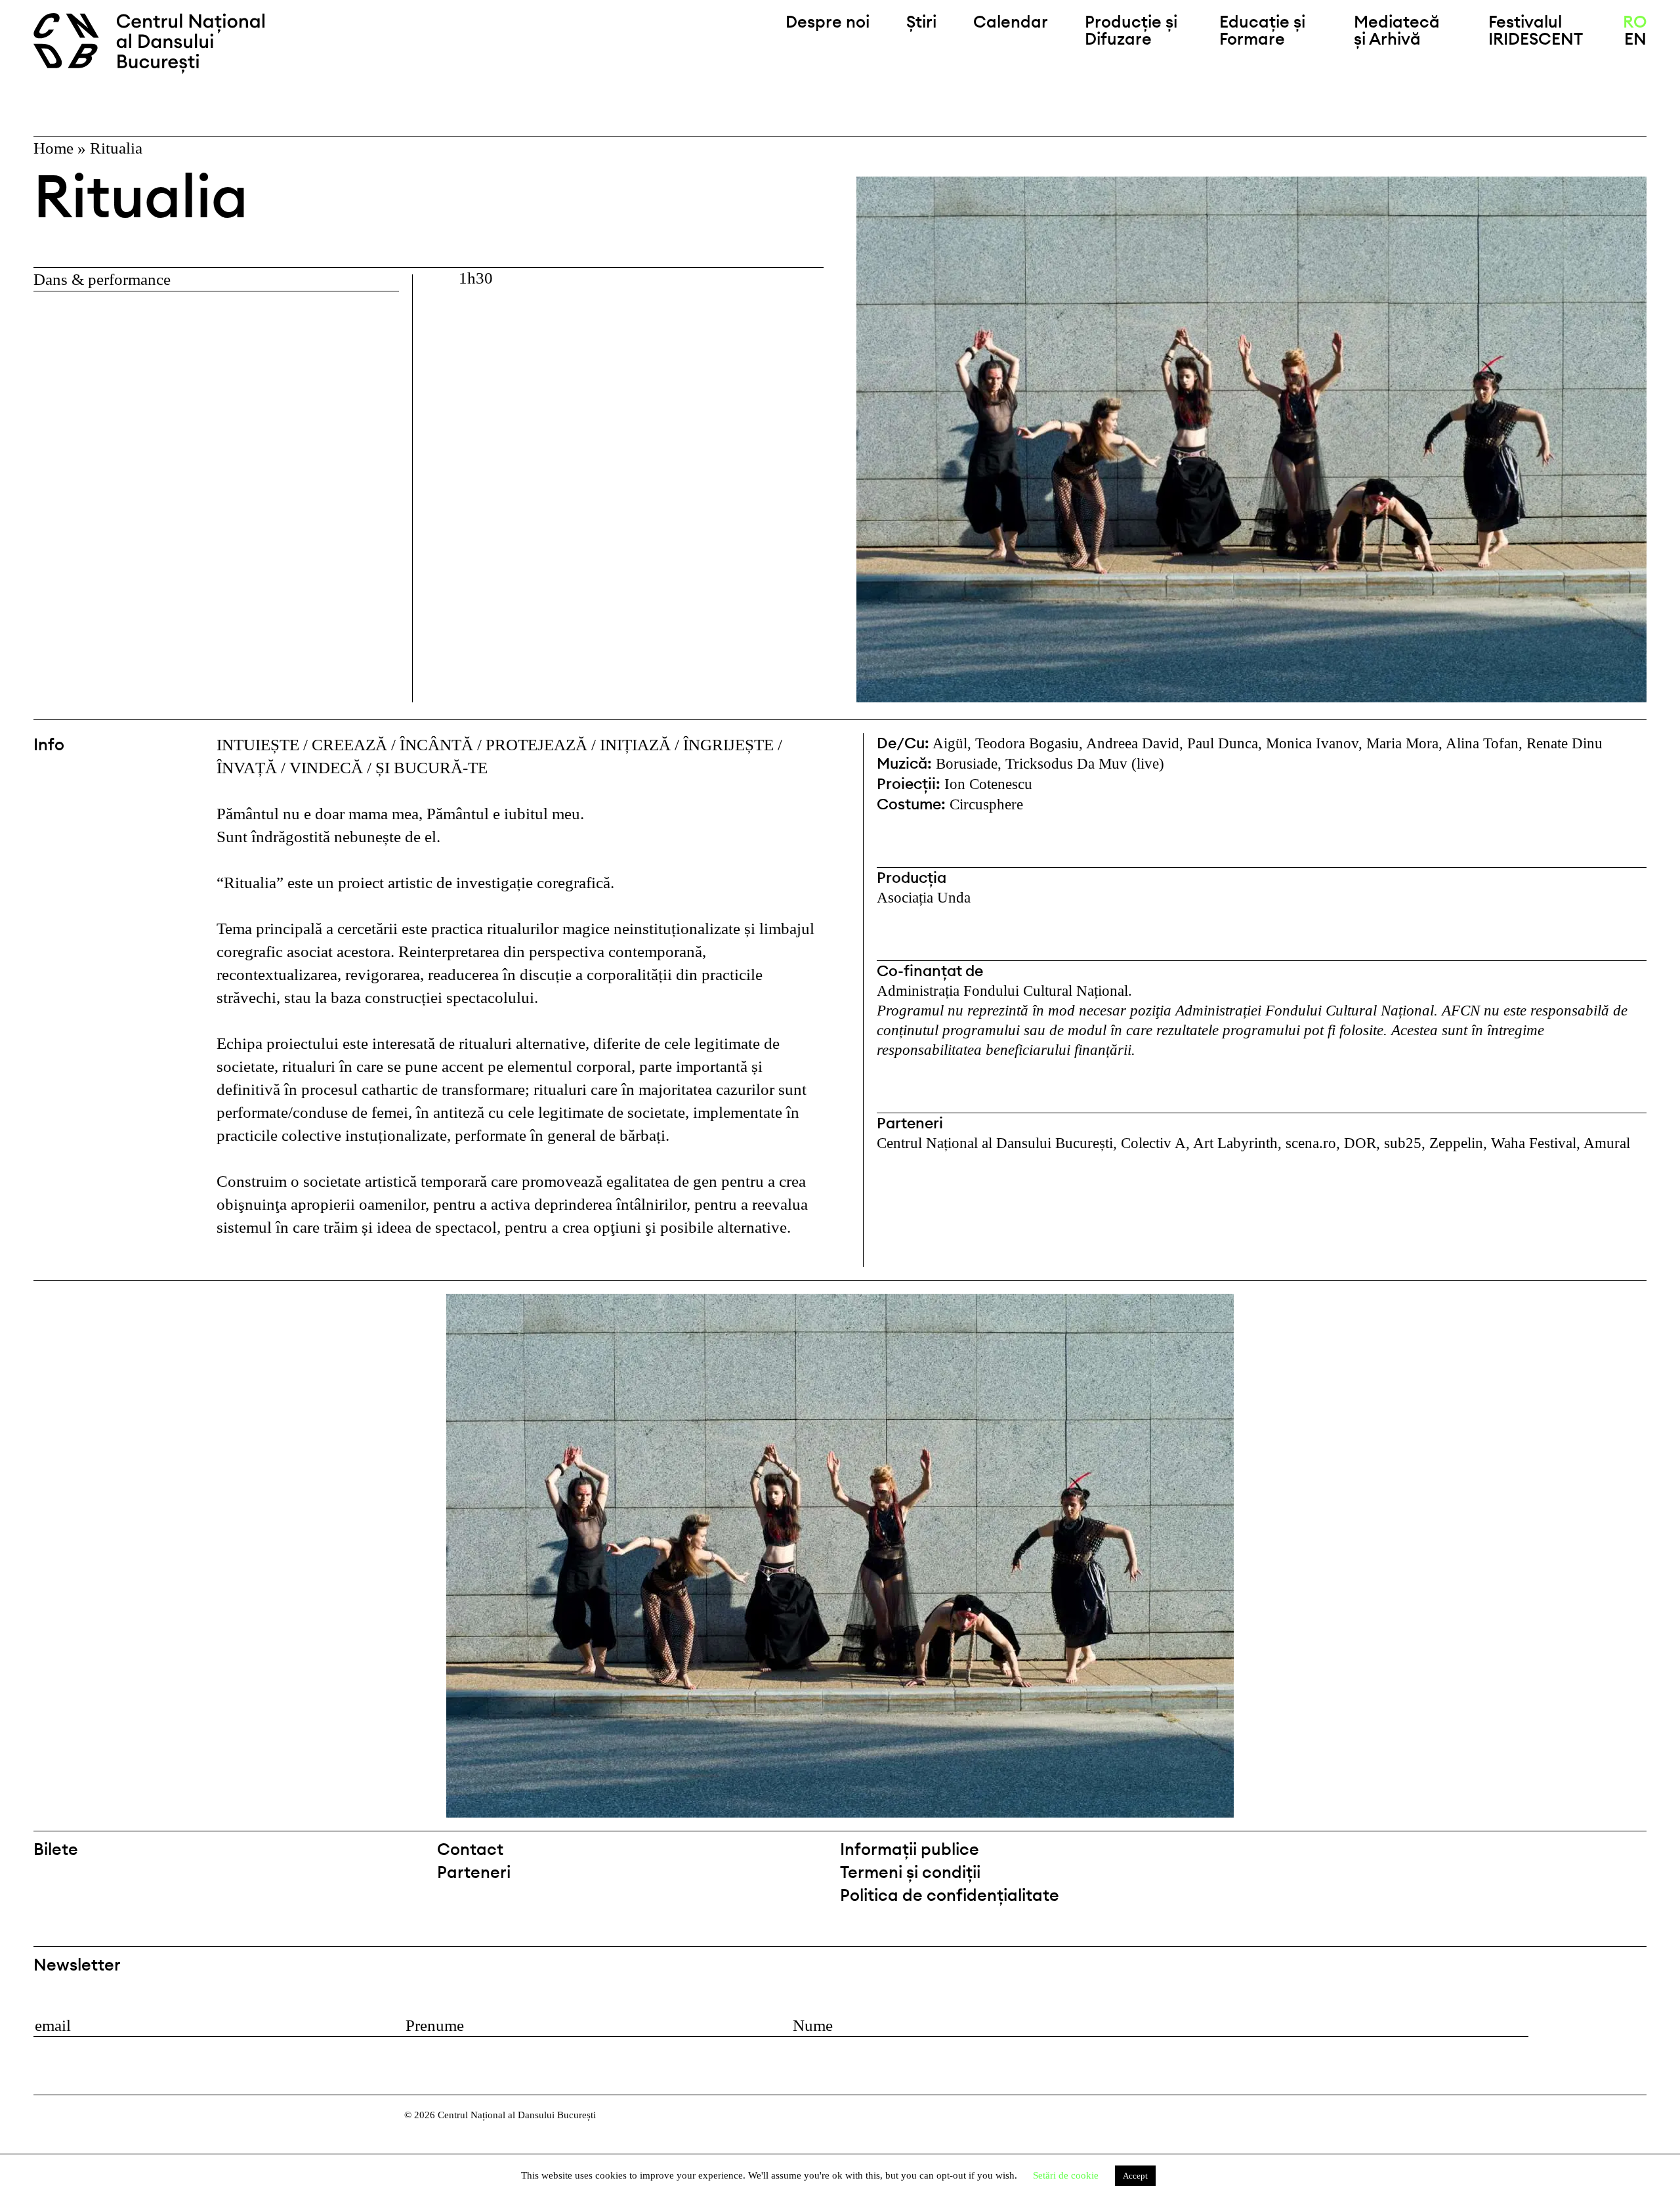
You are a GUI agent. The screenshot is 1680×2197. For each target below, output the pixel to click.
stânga (122, 1556)
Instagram (1635, 1855)
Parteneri (474, 1872)
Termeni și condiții (910, 1872)
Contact (470, 1849)
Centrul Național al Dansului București (159, 43)
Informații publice (910, 1849)
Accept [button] (1135, 2176)
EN (1635, 39)
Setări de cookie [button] (1066, 2175)
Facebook (1601, 1855)
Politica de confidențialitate (950, 1895)
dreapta (1622, 1305)
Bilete (56, 1849)
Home (53, 148)
